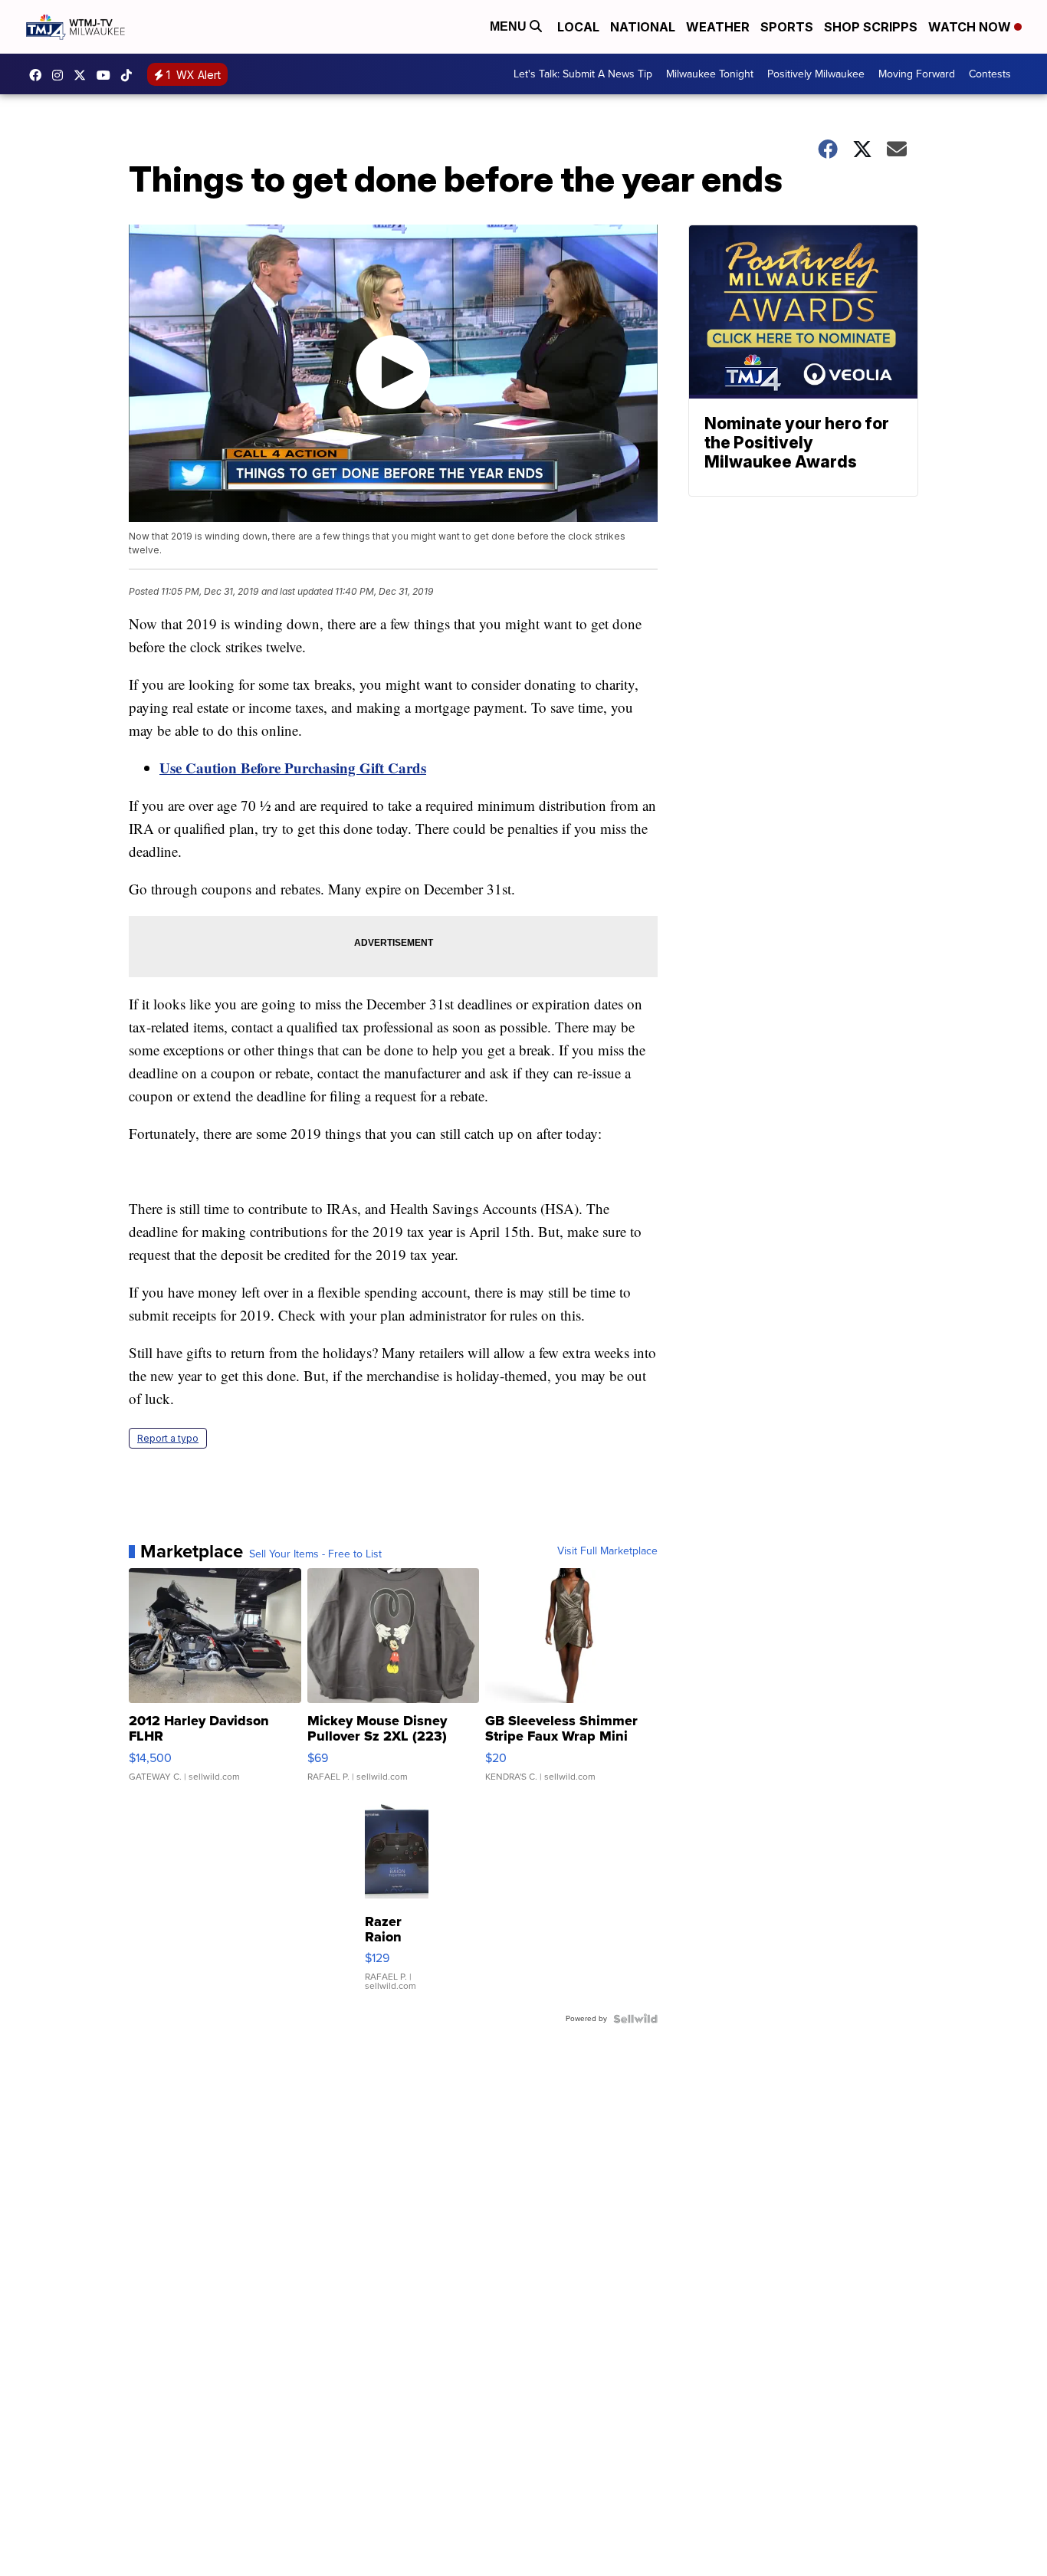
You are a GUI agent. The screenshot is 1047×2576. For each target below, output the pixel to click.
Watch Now (971, 27)
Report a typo (168, 1438)
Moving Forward (917, 74)
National (643, 27)
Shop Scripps (871, 27)
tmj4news (61, 75)
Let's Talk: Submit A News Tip (583, 74)
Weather (718, 27)
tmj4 (39, 75)
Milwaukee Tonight (710, 74)
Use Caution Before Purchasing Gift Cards (293, 768)
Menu (510, 26)
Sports (787, 27)
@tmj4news (130, 75)
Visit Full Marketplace (607, 1551)
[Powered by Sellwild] (635, 2019)
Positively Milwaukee (816, 74)
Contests (990, 74)
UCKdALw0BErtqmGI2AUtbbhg (107, 75)
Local (578, 27)
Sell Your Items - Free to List (315, 1554)
